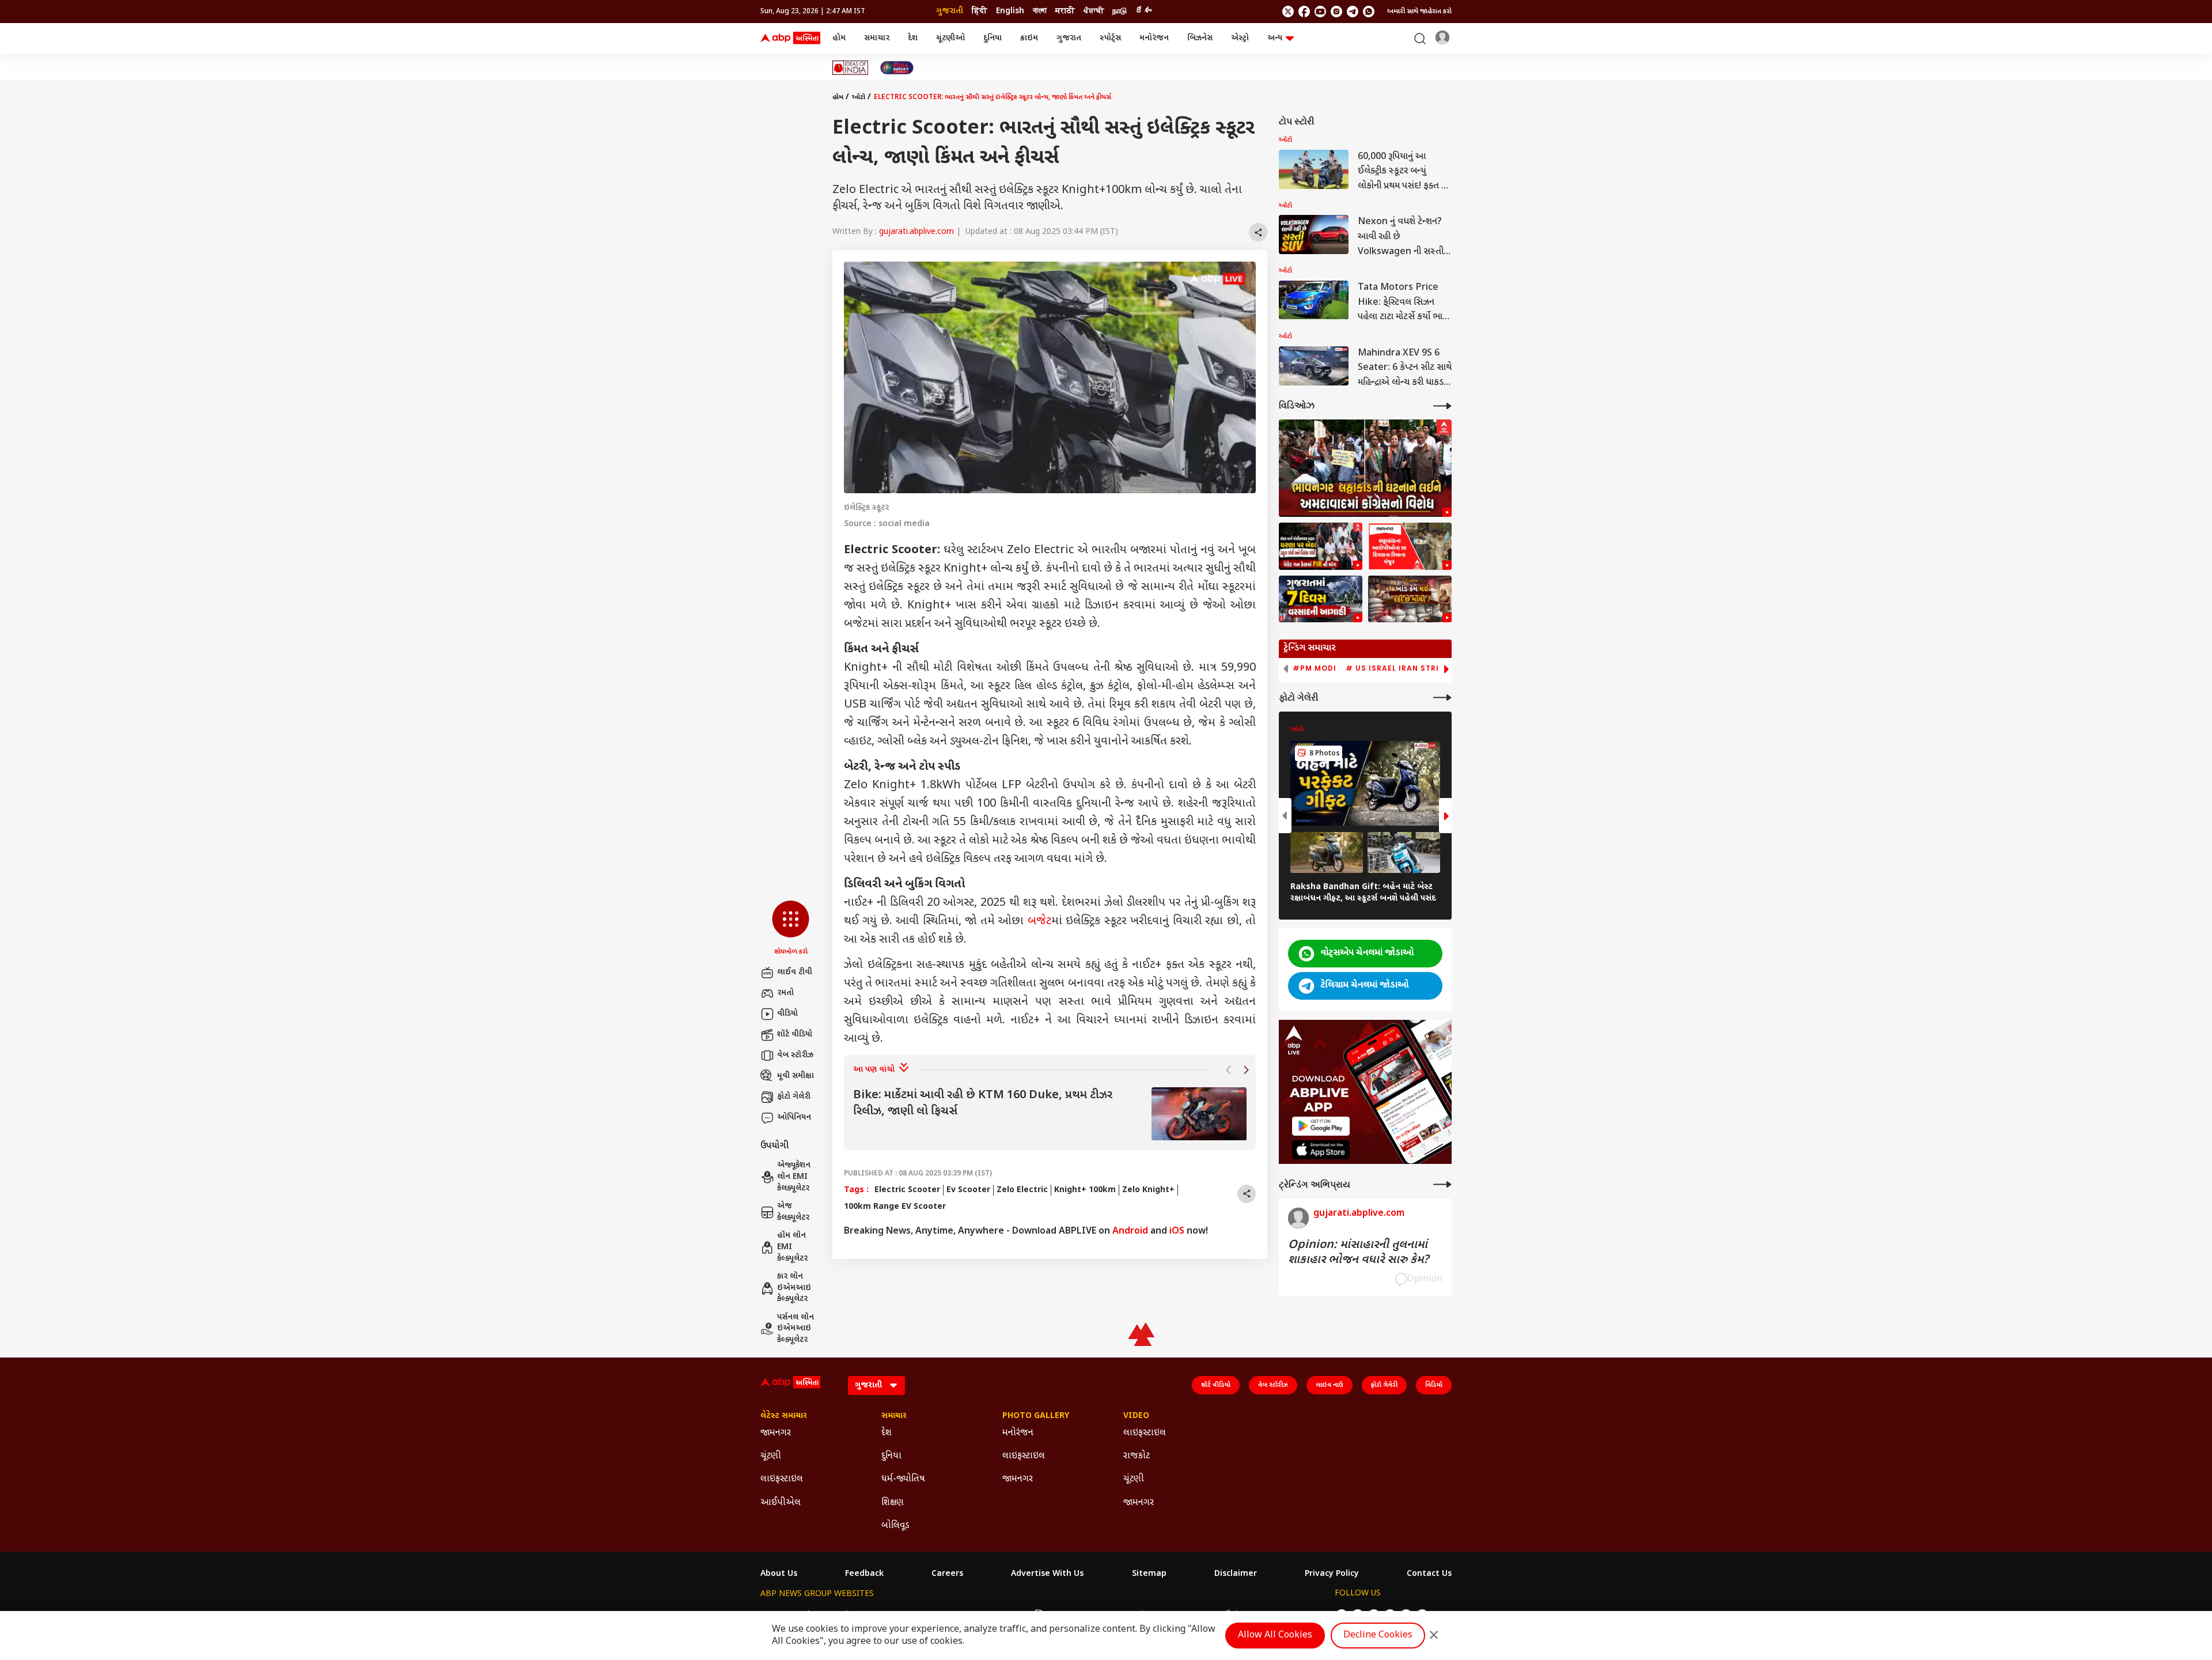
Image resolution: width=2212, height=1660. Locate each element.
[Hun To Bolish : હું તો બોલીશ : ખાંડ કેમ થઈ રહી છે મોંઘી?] (1410, 599)
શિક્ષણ (893, 1503)
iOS (1177, 1232)
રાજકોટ (1137, 1456)
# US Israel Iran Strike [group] (1397, 668)
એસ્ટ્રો (1240, 38)
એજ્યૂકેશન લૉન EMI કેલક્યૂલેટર (794, 1177)
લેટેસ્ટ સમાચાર (784, 1416)
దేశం (1143, 11)
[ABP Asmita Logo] (790, 39)
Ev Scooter (968, 1190)
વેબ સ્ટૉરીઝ (795, 1055)
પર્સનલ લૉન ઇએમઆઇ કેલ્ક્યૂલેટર (796, 1329)
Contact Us (1429, 1574)
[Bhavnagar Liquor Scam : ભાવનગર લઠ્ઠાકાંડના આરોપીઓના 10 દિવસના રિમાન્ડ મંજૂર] (1410, 546)
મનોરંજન (1154, 38)
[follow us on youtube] (1320, 12)
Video (1136, 1416)
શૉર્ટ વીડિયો (795, 1035)
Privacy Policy (1332, 1574)
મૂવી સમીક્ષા (796, 1076)
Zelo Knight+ (1148, 1190)
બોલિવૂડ (895, 1526)
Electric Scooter (907, 1190)
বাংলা (1040, 11)
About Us (779, 1574)
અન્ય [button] (1275, 38)
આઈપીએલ (781, 1503)
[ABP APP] (1321, 1126)
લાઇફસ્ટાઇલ (782, 1479)
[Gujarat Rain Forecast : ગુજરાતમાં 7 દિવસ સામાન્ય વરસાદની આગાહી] (1321, 599)
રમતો (785, 993)
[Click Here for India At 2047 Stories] (897, 68)
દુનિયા (993, 38)
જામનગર (776, 1433)
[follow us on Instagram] (1336, 12)
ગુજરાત (1069, 38)
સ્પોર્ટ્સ (1110, 38)
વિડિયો (1434, 1385)
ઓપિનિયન (794, 1118)
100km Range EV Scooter (895, 1207)
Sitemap (1149, 1574)
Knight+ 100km (1085, 1190)
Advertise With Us (1047, 1574)
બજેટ (1039, 921)
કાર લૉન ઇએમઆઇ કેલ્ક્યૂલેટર (794, 1288)
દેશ (913, 38)
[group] (1050, 1114)
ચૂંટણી (771, 1456)
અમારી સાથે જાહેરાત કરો (1419, 12)
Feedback (864, 1574)
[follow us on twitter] (1288, 12)
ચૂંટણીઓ (950, 38)
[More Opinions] (1442, 1184)
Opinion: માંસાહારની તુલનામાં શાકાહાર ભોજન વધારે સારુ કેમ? (1358, 1253)
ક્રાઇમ (1029, 38)
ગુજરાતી (950, 11)
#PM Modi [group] (1315, 668)
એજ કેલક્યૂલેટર (793, 1212)
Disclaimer (1236, 1574)
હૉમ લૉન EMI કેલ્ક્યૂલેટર (792, 1247)
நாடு (1120, 11)
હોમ (839, 38)
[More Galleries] (1442, 697)
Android (1130, 1232)
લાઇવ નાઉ (1330, 1385)
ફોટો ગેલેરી (794, 1097)
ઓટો (859, 97)
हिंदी (980, 11)
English (1010, 11)
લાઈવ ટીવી (795, 972)
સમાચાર (877, 38)
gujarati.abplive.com (916, 232)
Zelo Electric (1022, 1190)
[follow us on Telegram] (1353, 12)
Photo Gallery (1036, 1416)
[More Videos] (1442, 406)
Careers (947, 1574)
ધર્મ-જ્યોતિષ (903, 1479)
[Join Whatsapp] (1369, 12)
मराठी (1065, 11)
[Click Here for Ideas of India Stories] (851, 68)
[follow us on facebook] (1304, 12)
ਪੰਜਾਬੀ (1094, 11)
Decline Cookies (1378, 1636)
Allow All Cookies (1275, 1636)
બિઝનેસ (1200, 38)
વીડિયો (787, 1014)
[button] (791, 929)
